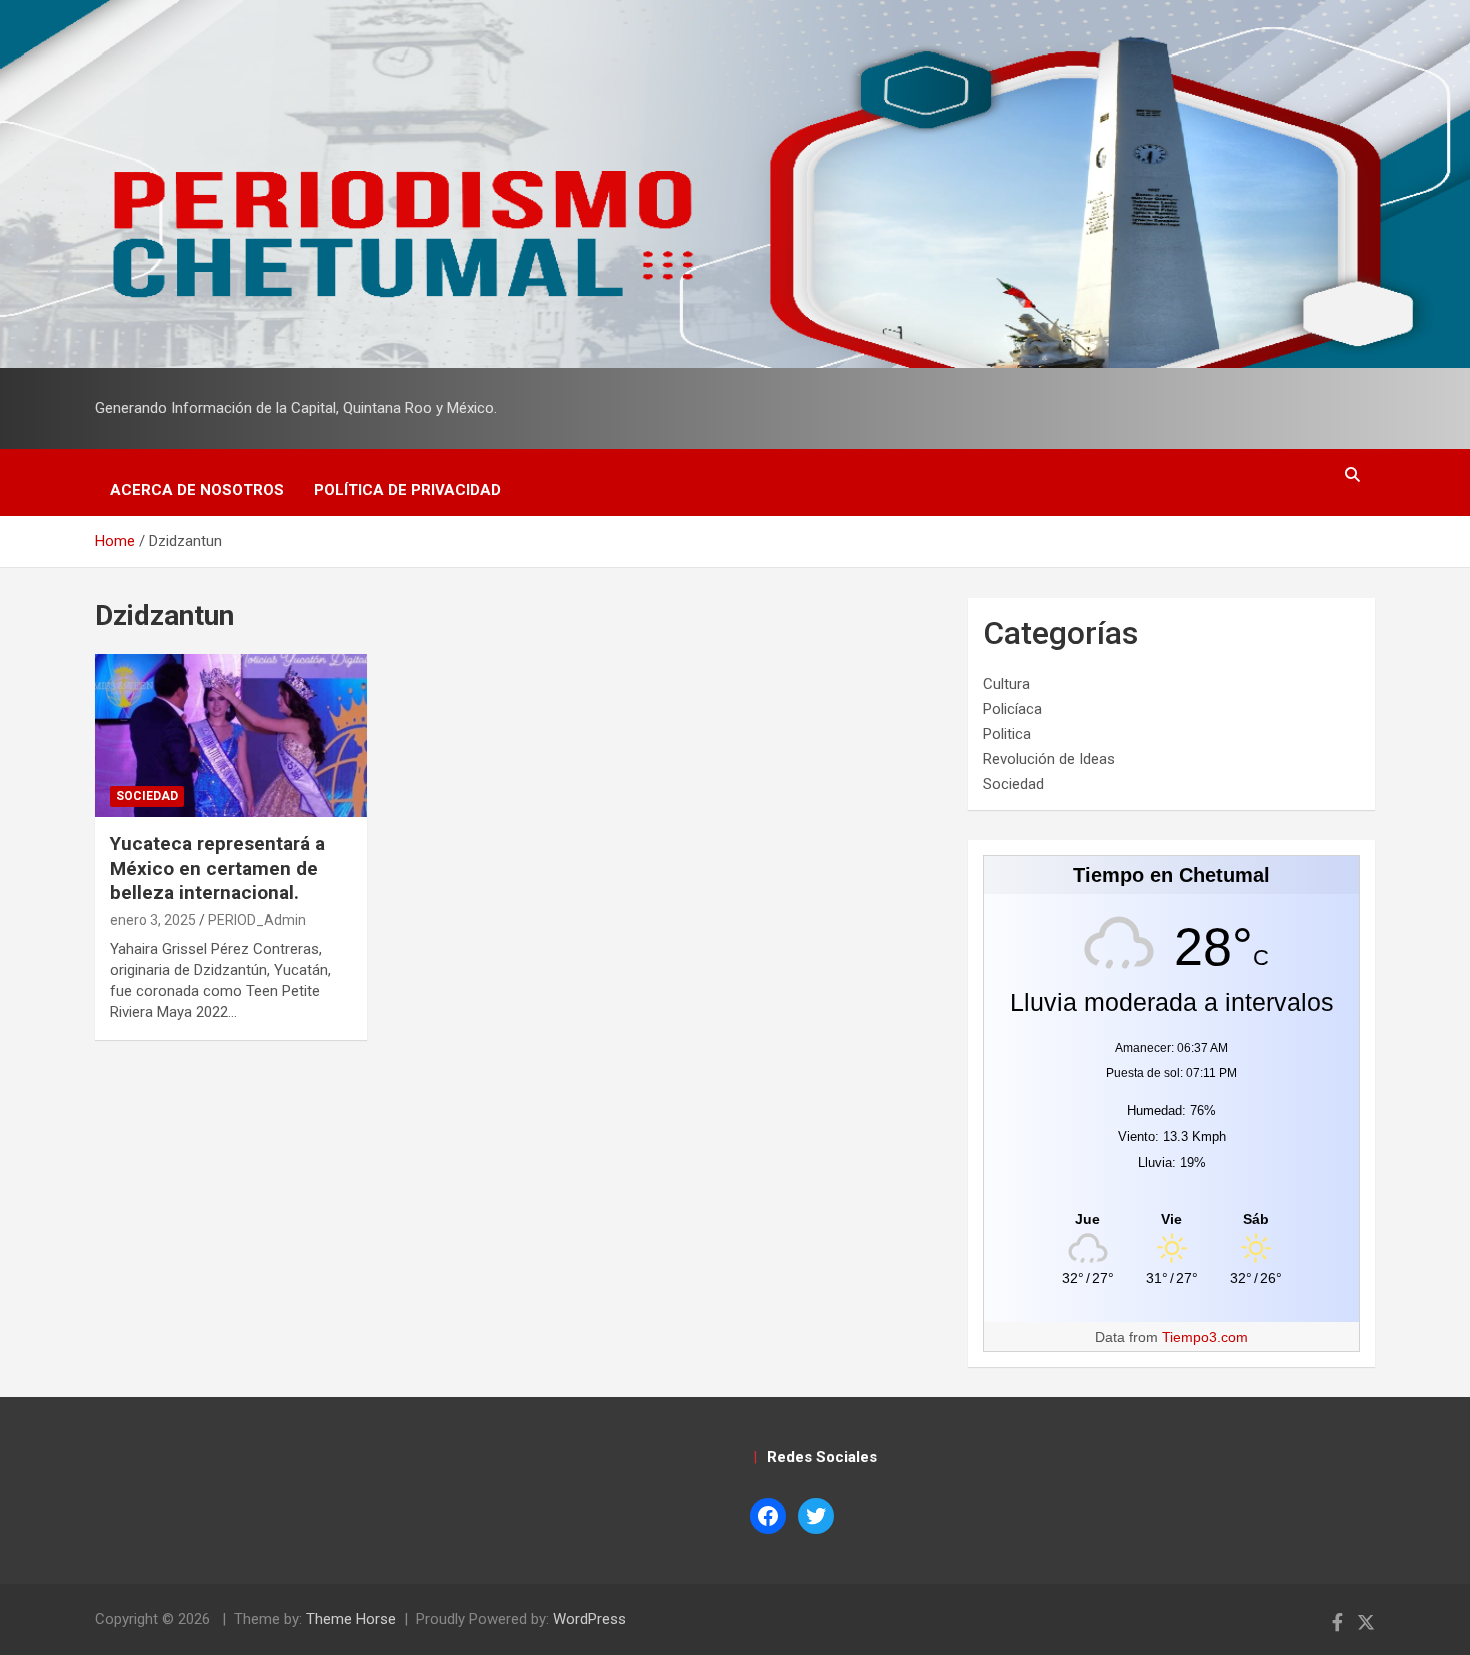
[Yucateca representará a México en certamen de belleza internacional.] (230, 735)
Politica (1007, 734)
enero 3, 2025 (153, 920)
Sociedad (147, 796)
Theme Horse (351, 1619)
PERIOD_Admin (257, 920)
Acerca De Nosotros (197, 490)
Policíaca (1012, 709)
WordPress (589, 1619)
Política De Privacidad (407, 490)
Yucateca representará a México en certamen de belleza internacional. (217, 868)
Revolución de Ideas (1049, 759)
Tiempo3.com (1205, 1337)
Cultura (1006, 684)
